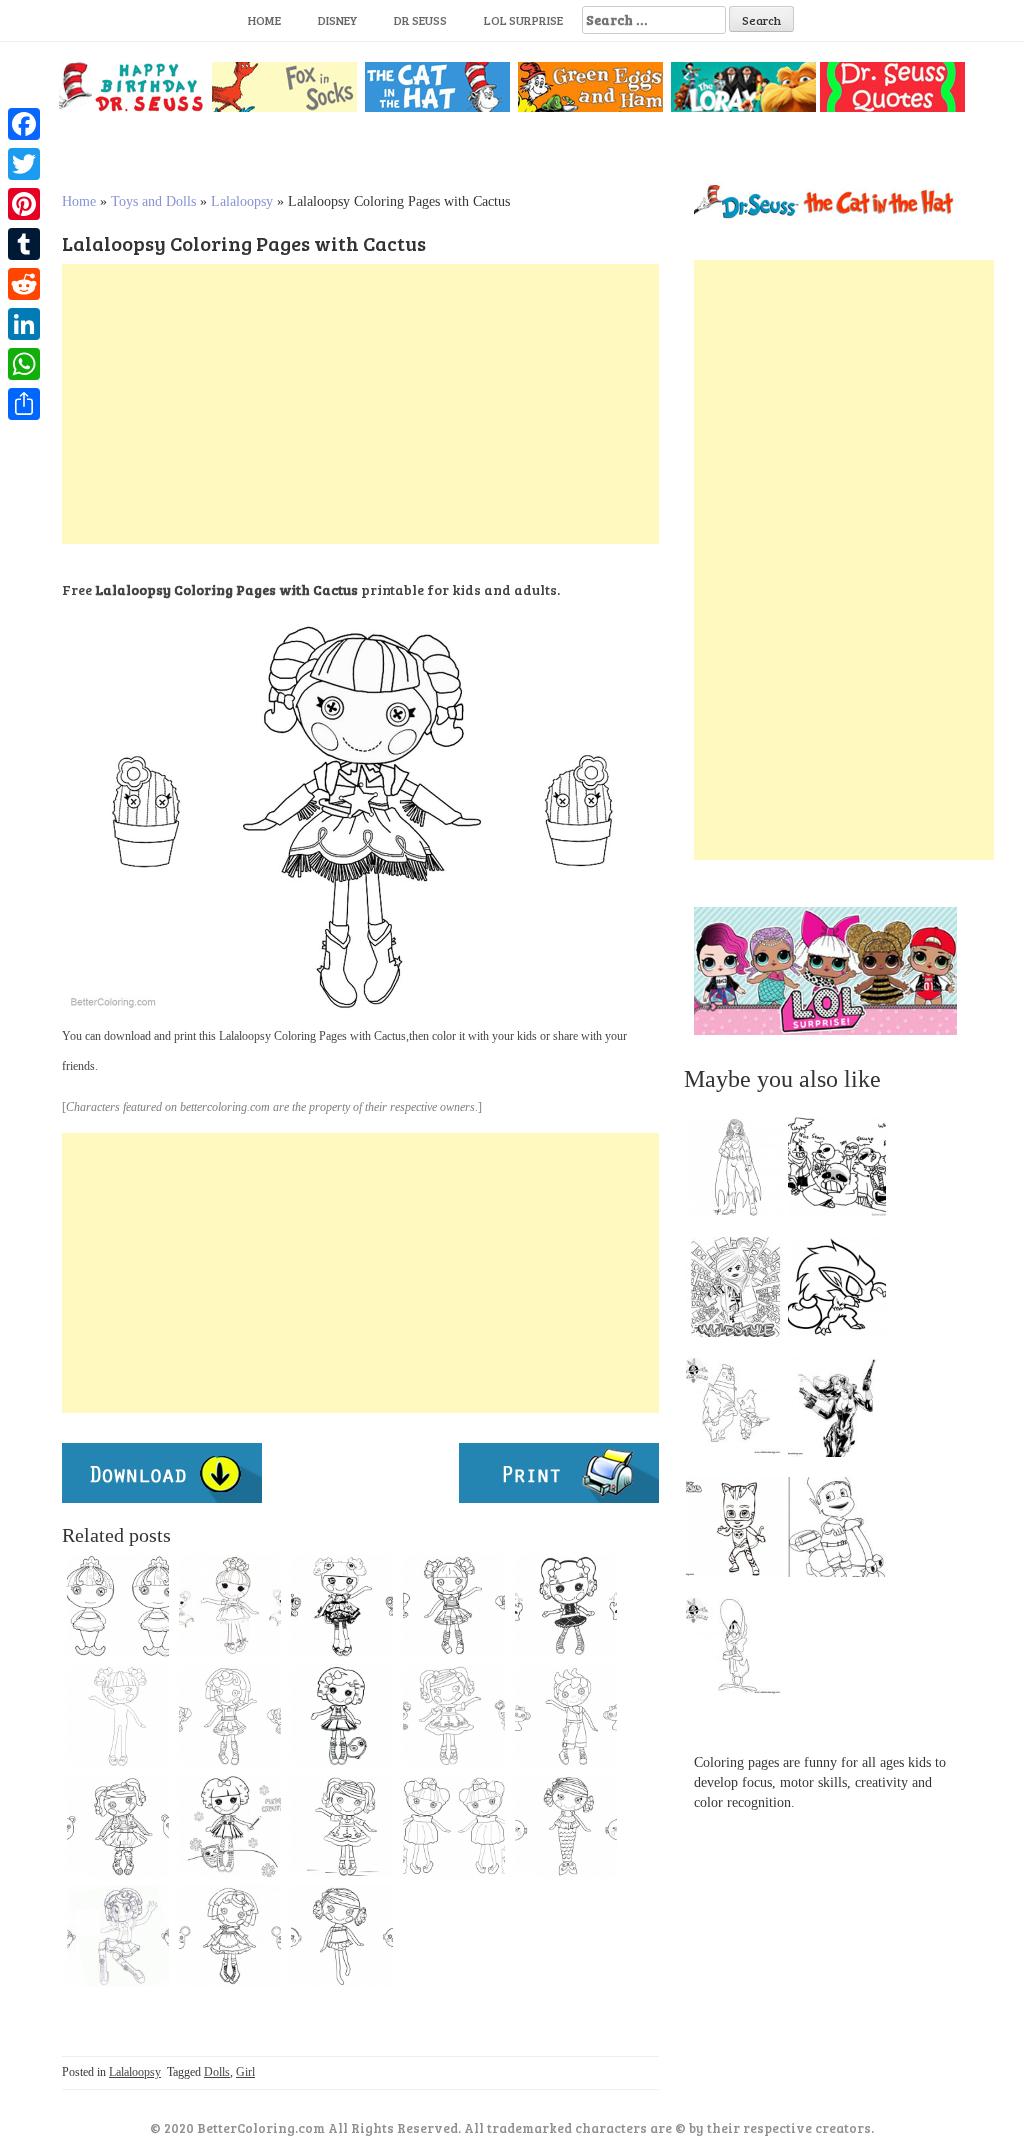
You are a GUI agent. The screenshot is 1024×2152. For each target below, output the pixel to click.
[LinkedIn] (24, 324)
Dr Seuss (420, 20)
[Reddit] (24, 284)
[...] (741, 1172)
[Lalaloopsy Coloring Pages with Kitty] (454, 1716)
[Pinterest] (24, 204)
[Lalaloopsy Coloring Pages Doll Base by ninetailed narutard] (118, 1716)
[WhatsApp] (24, 364)
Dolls (217, 2072)
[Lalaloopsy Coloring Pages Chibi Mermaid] (118, 1606)
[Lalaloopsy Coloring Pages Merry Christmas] (230, 1826)
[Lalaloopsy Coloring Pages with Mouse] (230, 1606)
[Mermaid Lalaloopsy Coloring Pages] (566, 1826)
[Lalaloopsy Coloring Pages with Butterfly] (342, 1606)
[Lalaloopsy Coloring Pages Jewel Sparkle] (454, 1826)
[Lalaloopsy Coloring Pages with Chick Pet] (342, 1716)
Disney (337, 20)
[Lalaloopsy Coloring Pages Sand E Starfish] (342, 1936)
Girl (245, 2072)
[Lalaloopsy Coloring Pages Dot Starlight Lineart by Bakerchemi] (118, 1936)
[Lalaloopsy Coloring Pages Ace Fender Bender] (566, 1716)
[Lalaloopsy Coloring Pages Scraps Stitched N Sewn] (454, 1606)
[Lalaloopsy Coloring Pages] (342, 1826)
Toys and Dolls (153, 201)
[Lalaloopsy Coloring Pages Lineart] (118, 1826)
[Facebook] (24, 124)
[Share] (24, 404)
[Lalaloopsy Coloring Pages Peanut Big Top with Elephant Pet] (566, 1606)
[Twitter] (24, 164)
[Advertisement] (360, 404)
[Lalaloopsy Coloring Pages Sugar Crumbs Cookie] (230, 1936)
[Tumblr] (24, 244)
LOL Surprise (523, 20)
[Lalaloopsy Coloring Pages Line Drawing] (230, 1716)
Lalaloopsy (242, 201)
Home (264, 20)
